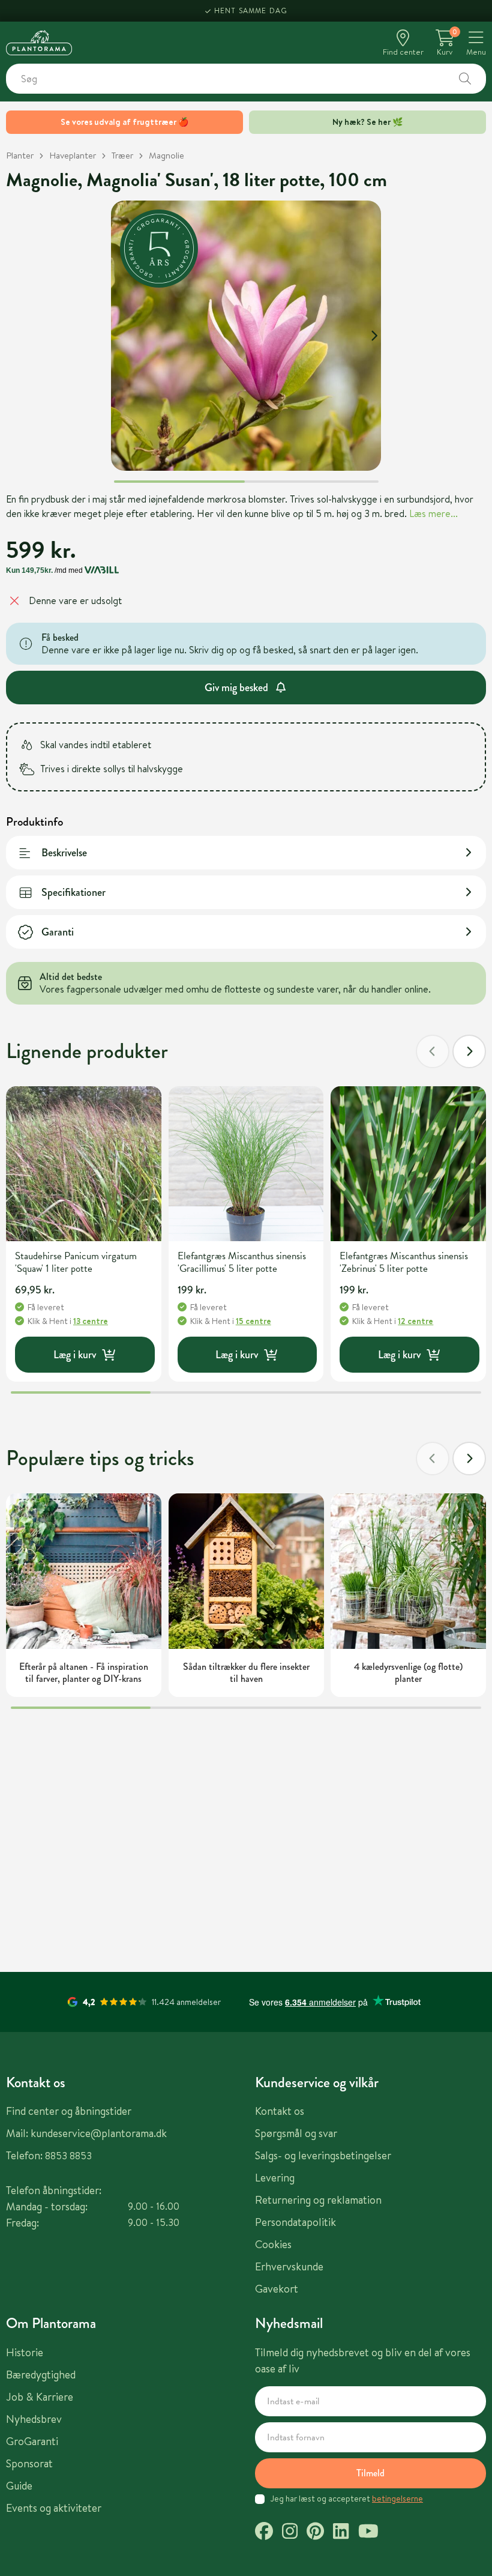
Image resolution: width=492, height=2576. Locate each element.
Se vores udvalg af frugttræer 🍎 (124, 122)
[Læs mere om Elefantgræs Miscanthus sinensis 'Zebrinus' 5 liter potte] (408, 1164)
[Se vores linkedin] (341, 2533)
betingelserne (397, 2499)
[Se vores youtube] (368, 2533)
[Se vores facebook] (264, 2533)
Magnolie (166, 155)
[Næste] (469, 1051)
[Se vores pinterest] (315, 2533)
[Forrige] (433, 1051)
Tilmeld (370, 2473)
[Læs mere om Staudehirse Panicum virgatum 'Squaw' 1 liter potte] (84, 1164)
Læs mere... (433, 513)
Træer (122, 155)
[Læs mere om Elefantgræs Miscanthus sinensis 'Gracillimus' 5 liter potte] (246, 1164)
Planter (20, 155)
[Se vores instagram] (290, 2533)
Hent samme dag (251, 11)
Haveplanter (73, 155)
